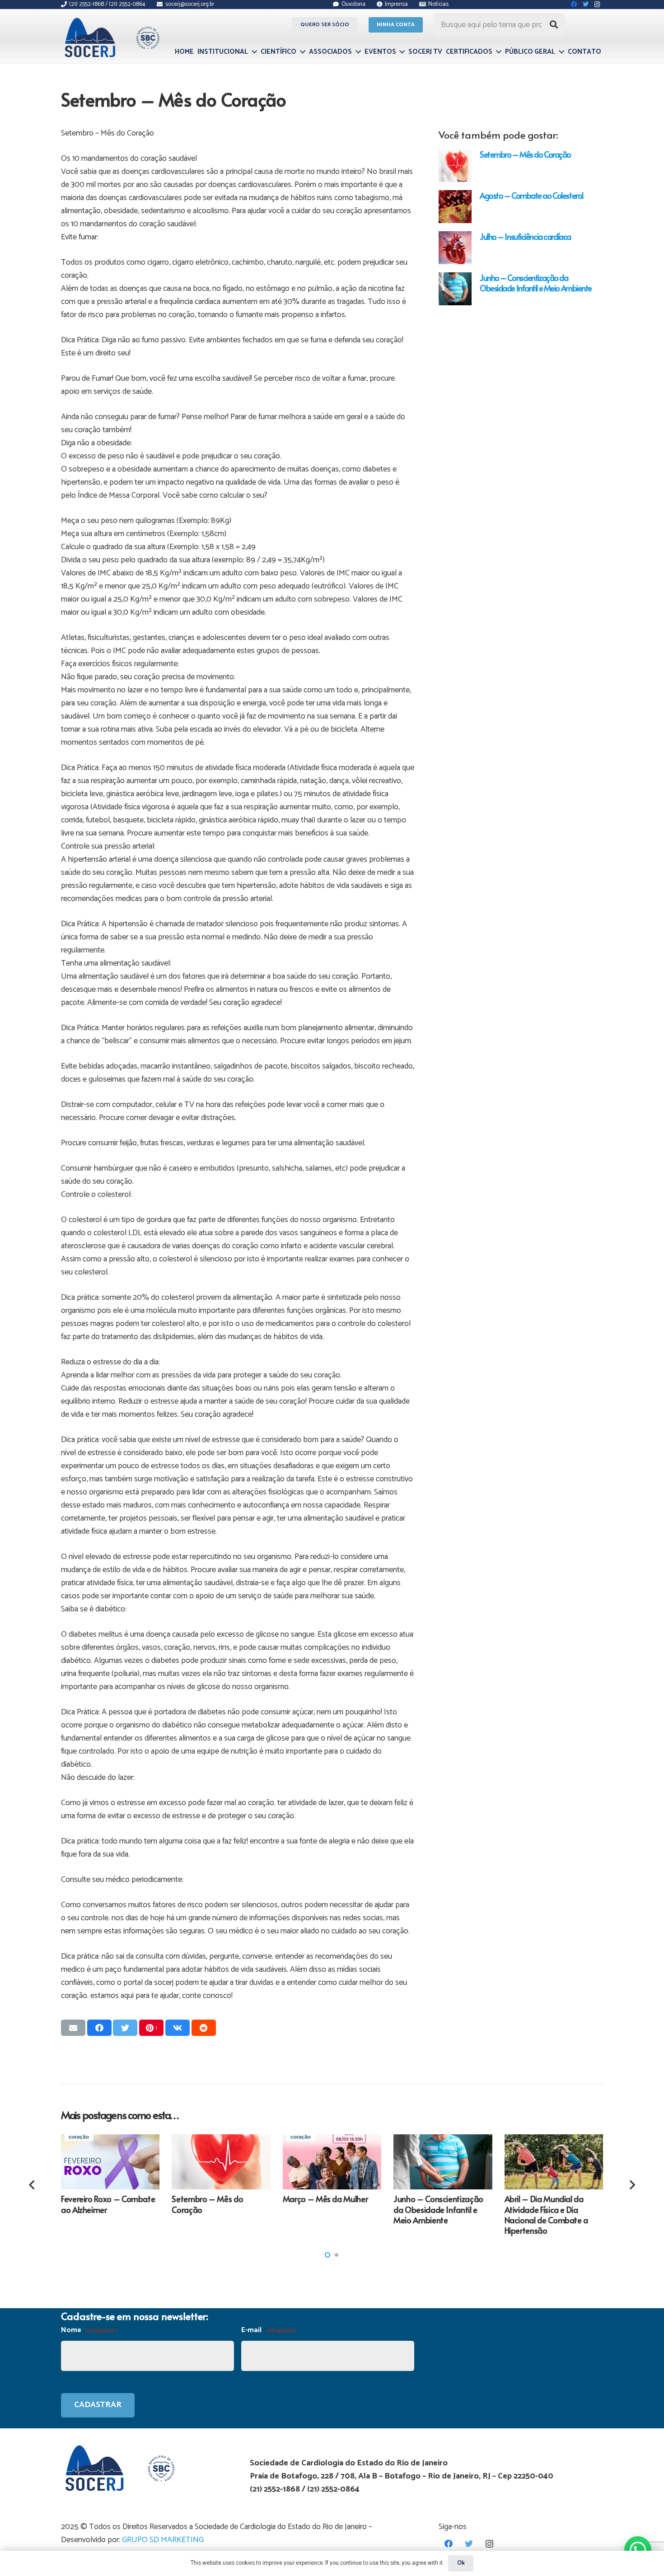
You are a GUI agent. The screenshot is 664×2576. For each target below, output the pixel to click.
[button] (327, 2255)
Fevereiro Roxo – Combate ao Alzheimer (108, 2204)
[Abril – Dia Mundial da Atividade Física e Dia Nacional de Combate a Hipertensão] (554, 2162)
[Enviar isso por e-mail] (73, 2028)
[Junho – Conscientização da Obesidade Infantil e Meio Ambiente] (455, 289)
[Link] (111, 37)
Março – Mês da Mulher (325, 2199)
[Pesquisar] (554, 25)
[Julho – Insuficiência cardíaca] (455, 248)
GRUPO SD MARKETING (163, 2540)
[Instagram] (489, 2544)
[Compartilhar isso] (99, 2028)
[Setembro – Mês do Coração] (455, 166)
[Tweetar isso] (125, 2028)
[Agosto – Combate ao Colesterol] (455, 207)
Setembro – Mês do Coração (525, 154)
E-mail (268, 2330)
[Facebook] (449, 2544)
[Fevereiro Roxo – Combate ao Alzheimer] (110, 2162)
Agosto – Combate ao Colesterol (531, 195)
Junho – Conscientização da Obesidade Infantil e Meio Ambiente (536, 283)
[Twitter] (469, 2544)
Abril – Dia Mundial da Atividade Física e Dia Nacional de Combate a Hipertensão (546, 2214)
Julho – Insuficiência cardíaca (525, 236)
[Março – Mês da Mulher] (332, 2162)
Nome (88, 2330)
